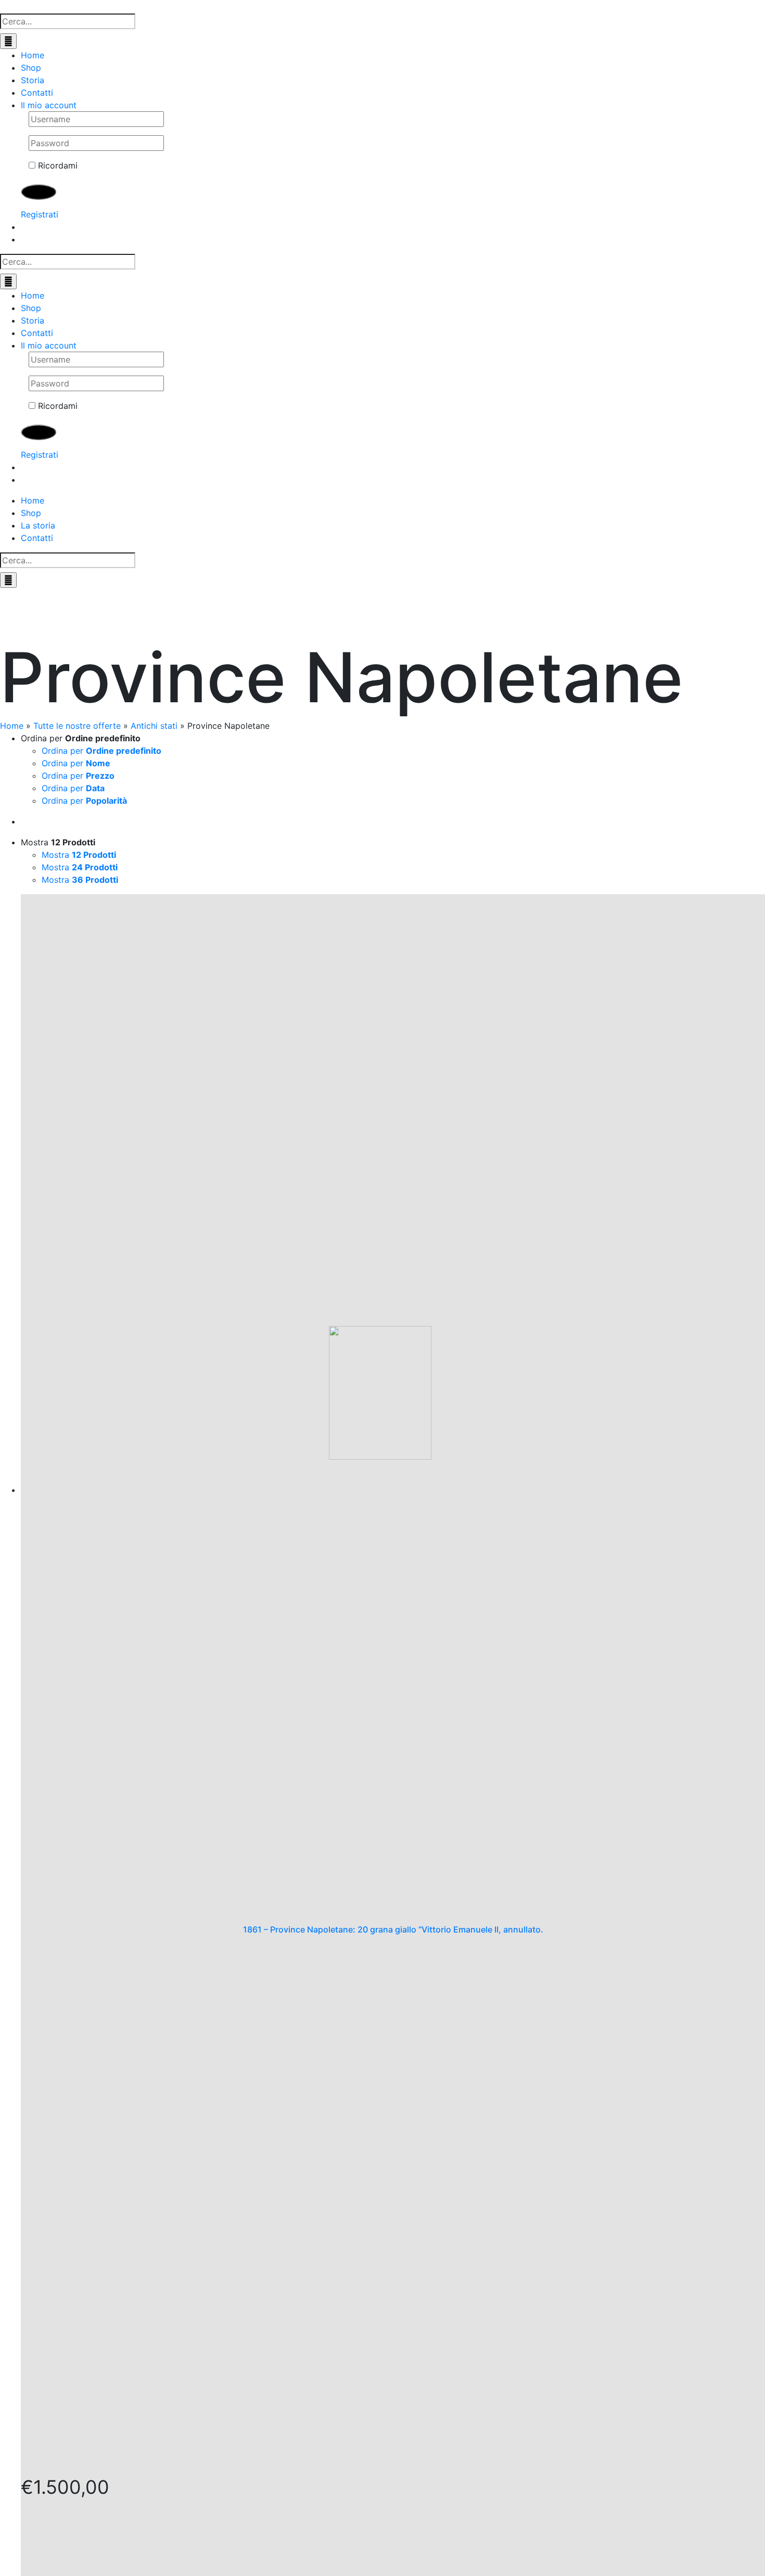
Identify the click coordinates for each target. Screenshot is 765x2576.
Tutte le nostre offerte (77, 726)
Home (12, 726)
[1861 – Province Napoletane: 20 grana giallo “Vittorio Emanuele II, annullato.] (393, 1409)
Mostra (79, 855)
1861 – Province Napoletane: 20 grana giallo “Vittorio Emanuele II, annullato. (393, 1930)
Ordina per (101, 751)
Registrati (40, 214)
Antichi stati (154, 726)
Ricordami (56, 165)
